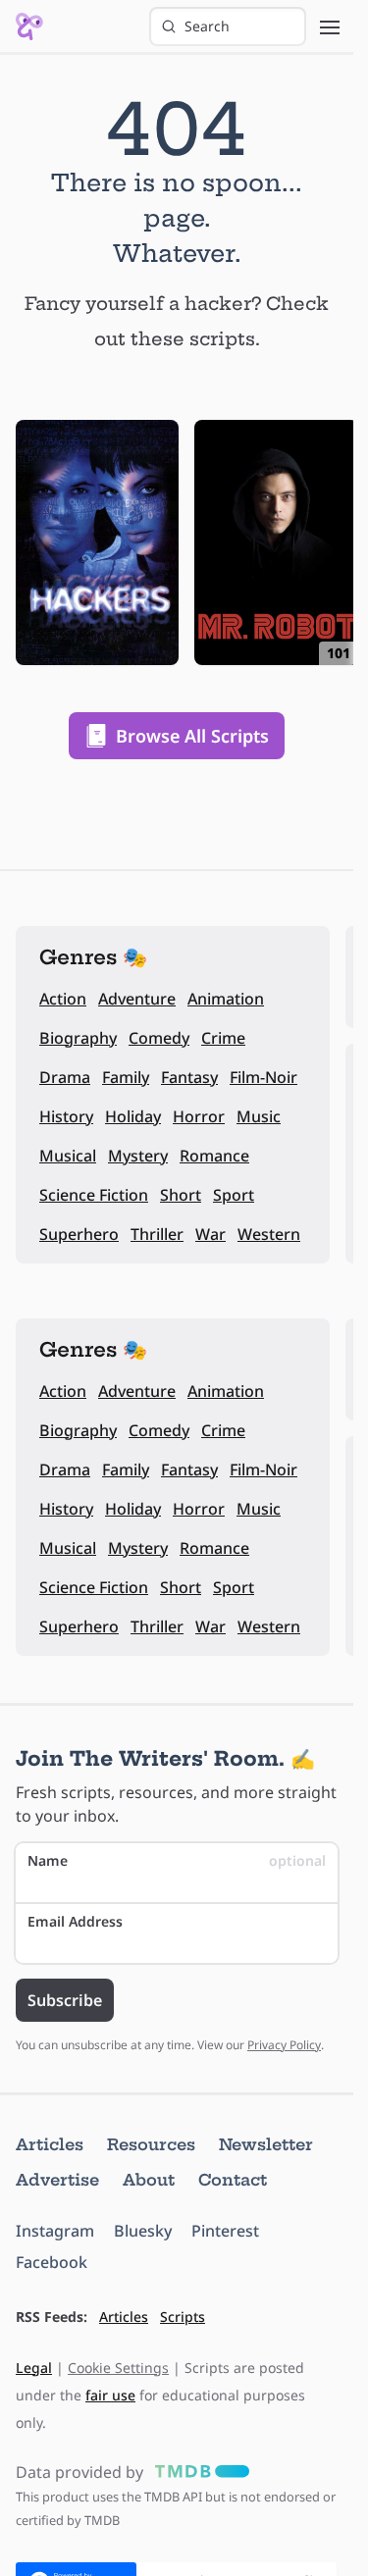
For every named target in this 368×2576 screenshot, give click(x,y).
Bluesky (143, 2231)
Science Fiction (94, 1195)
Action (63, 999)
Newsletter (266, 2144)
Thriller (157, 1234)
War (210, 1234)
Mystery (138, 1156)
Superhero (79, 1234)
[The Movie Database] (198, 2472)
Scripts (183, 2317)
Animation (226, 999)
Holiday (133, 1116)
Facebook (52, 2262)
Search (207, 26)
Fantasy (189, 1077)
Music (259, 1116)
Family (126, 1077)
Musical (68, 1156)
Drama (65, 1077)
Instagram (55, 2231)
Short (181, 1195)
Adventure (137, 999)
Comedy (159, 1038)
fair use (110, 2395)
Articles (50, 2144)
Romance (214, 1156)
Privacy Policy (284, 2045)
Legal (34, 2368)
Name (177, 1860)
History (66, 1116)
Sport (234, 1195)
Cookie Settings (118, 2368)
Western (269, 1234)
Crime (223, 1038)
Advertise (57, 2180)
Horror (199, 1116)
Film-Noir (263, 1077)
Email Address (75, 1921)
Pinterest (225, 2231)
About (149, 2180)
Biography (78, 1038)
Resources (151, 2144)
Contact (233, 2180)
